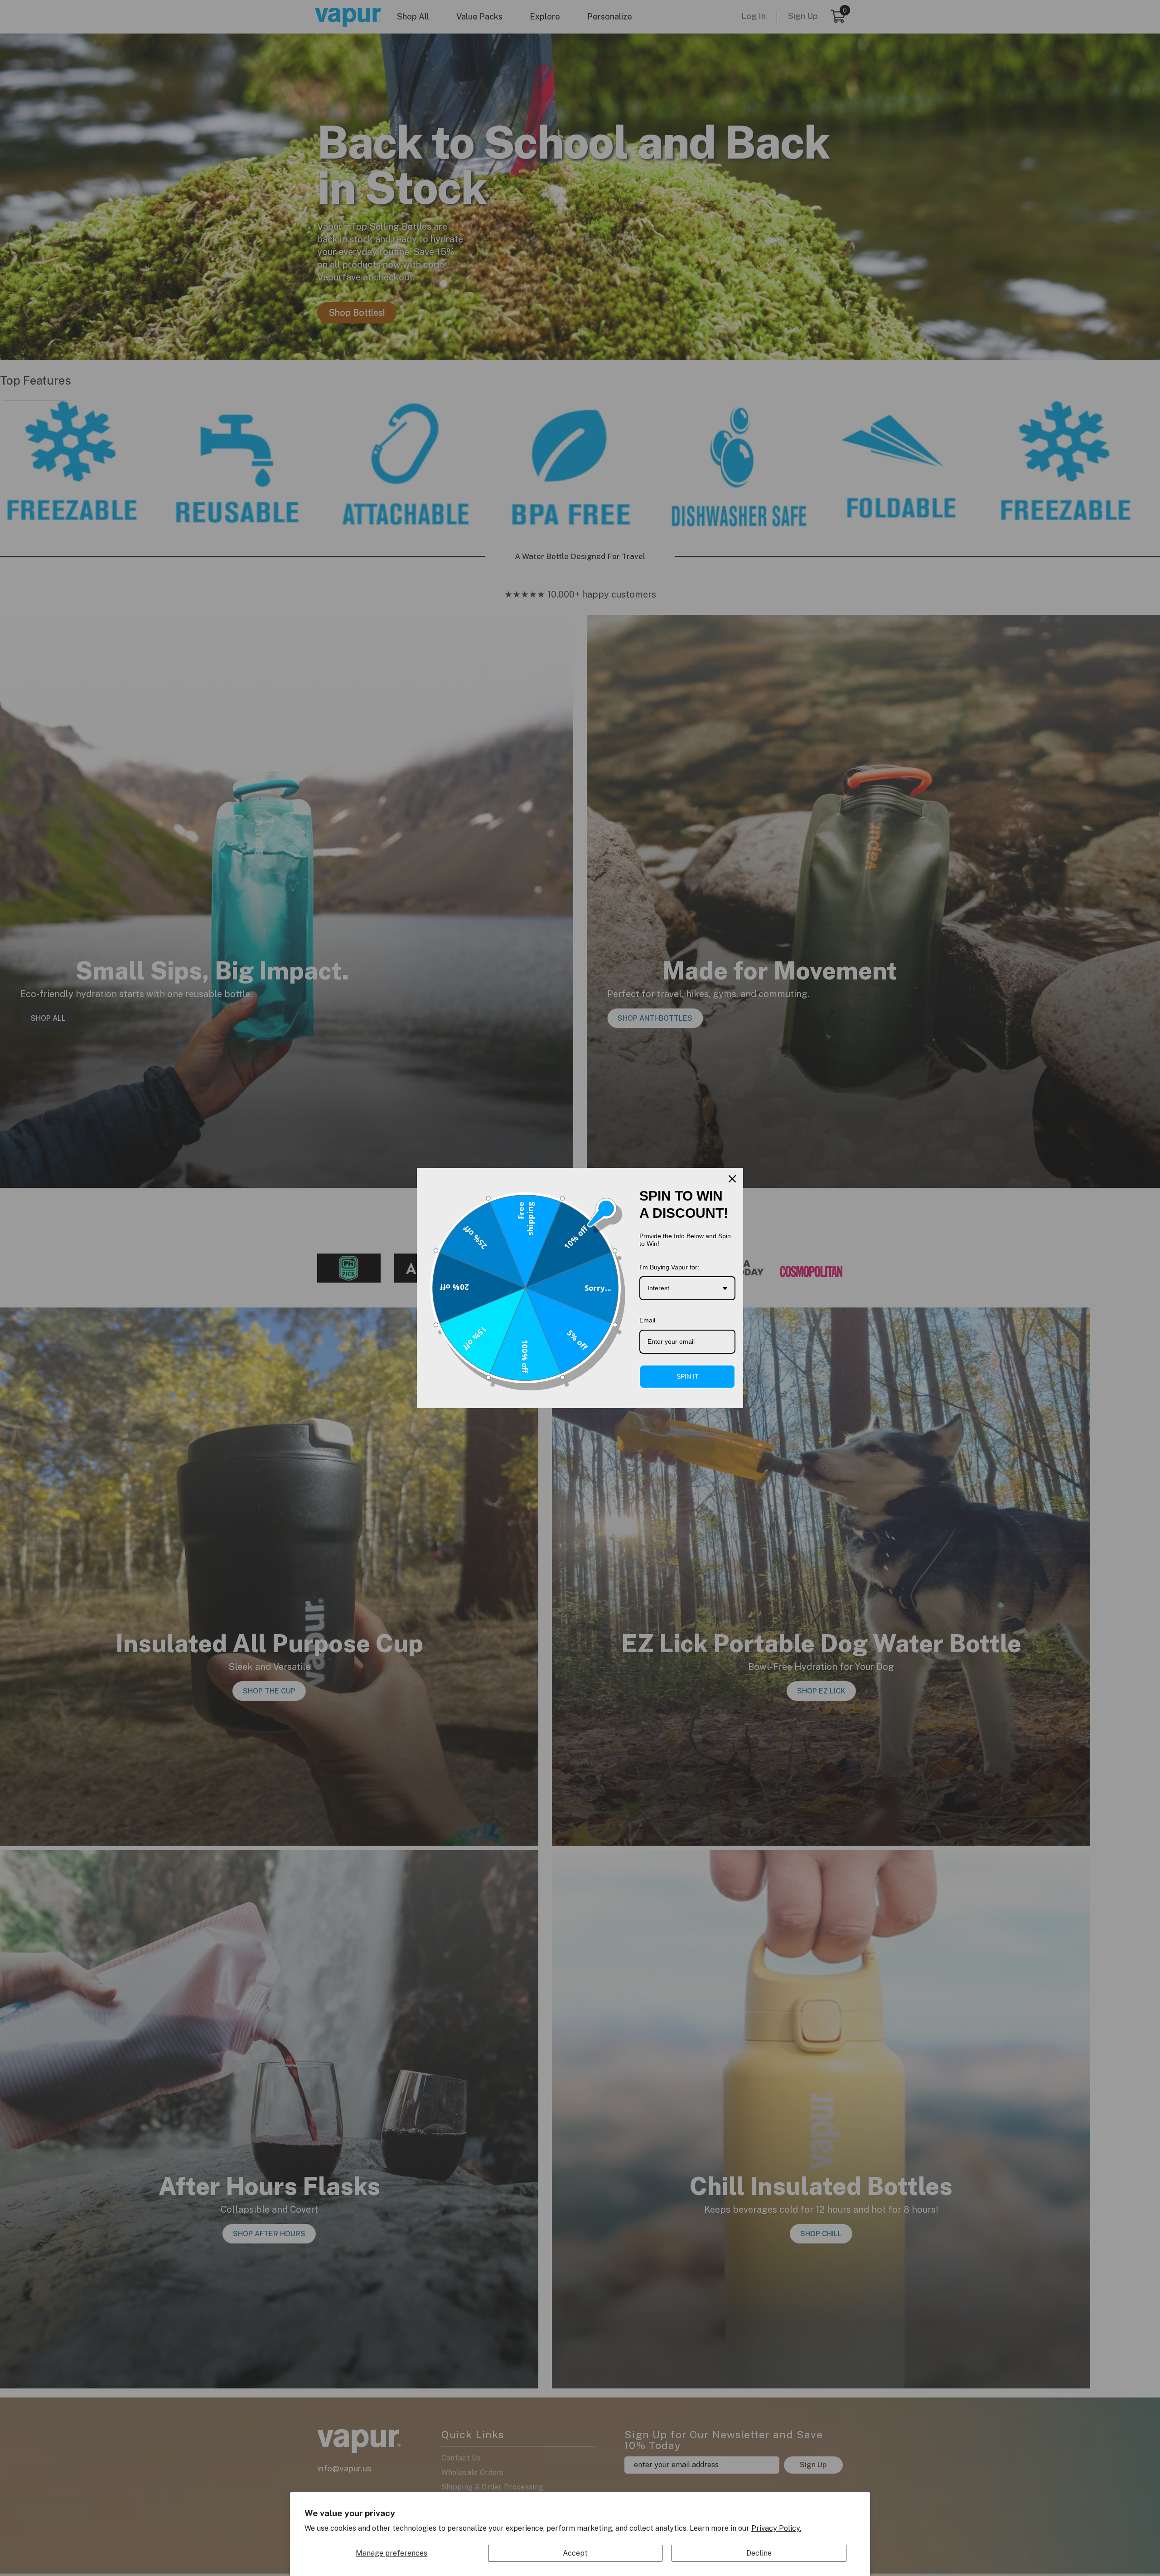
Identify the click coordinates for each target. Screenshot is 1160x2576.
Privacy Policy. (776, 2528)
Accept (575, 2553)
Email (647, 1320)
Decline (759, 2553)
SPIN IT (688, 1376)
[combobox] (687, 1288)
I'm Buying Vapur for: (669, 1267)
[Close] (732, 1179)
